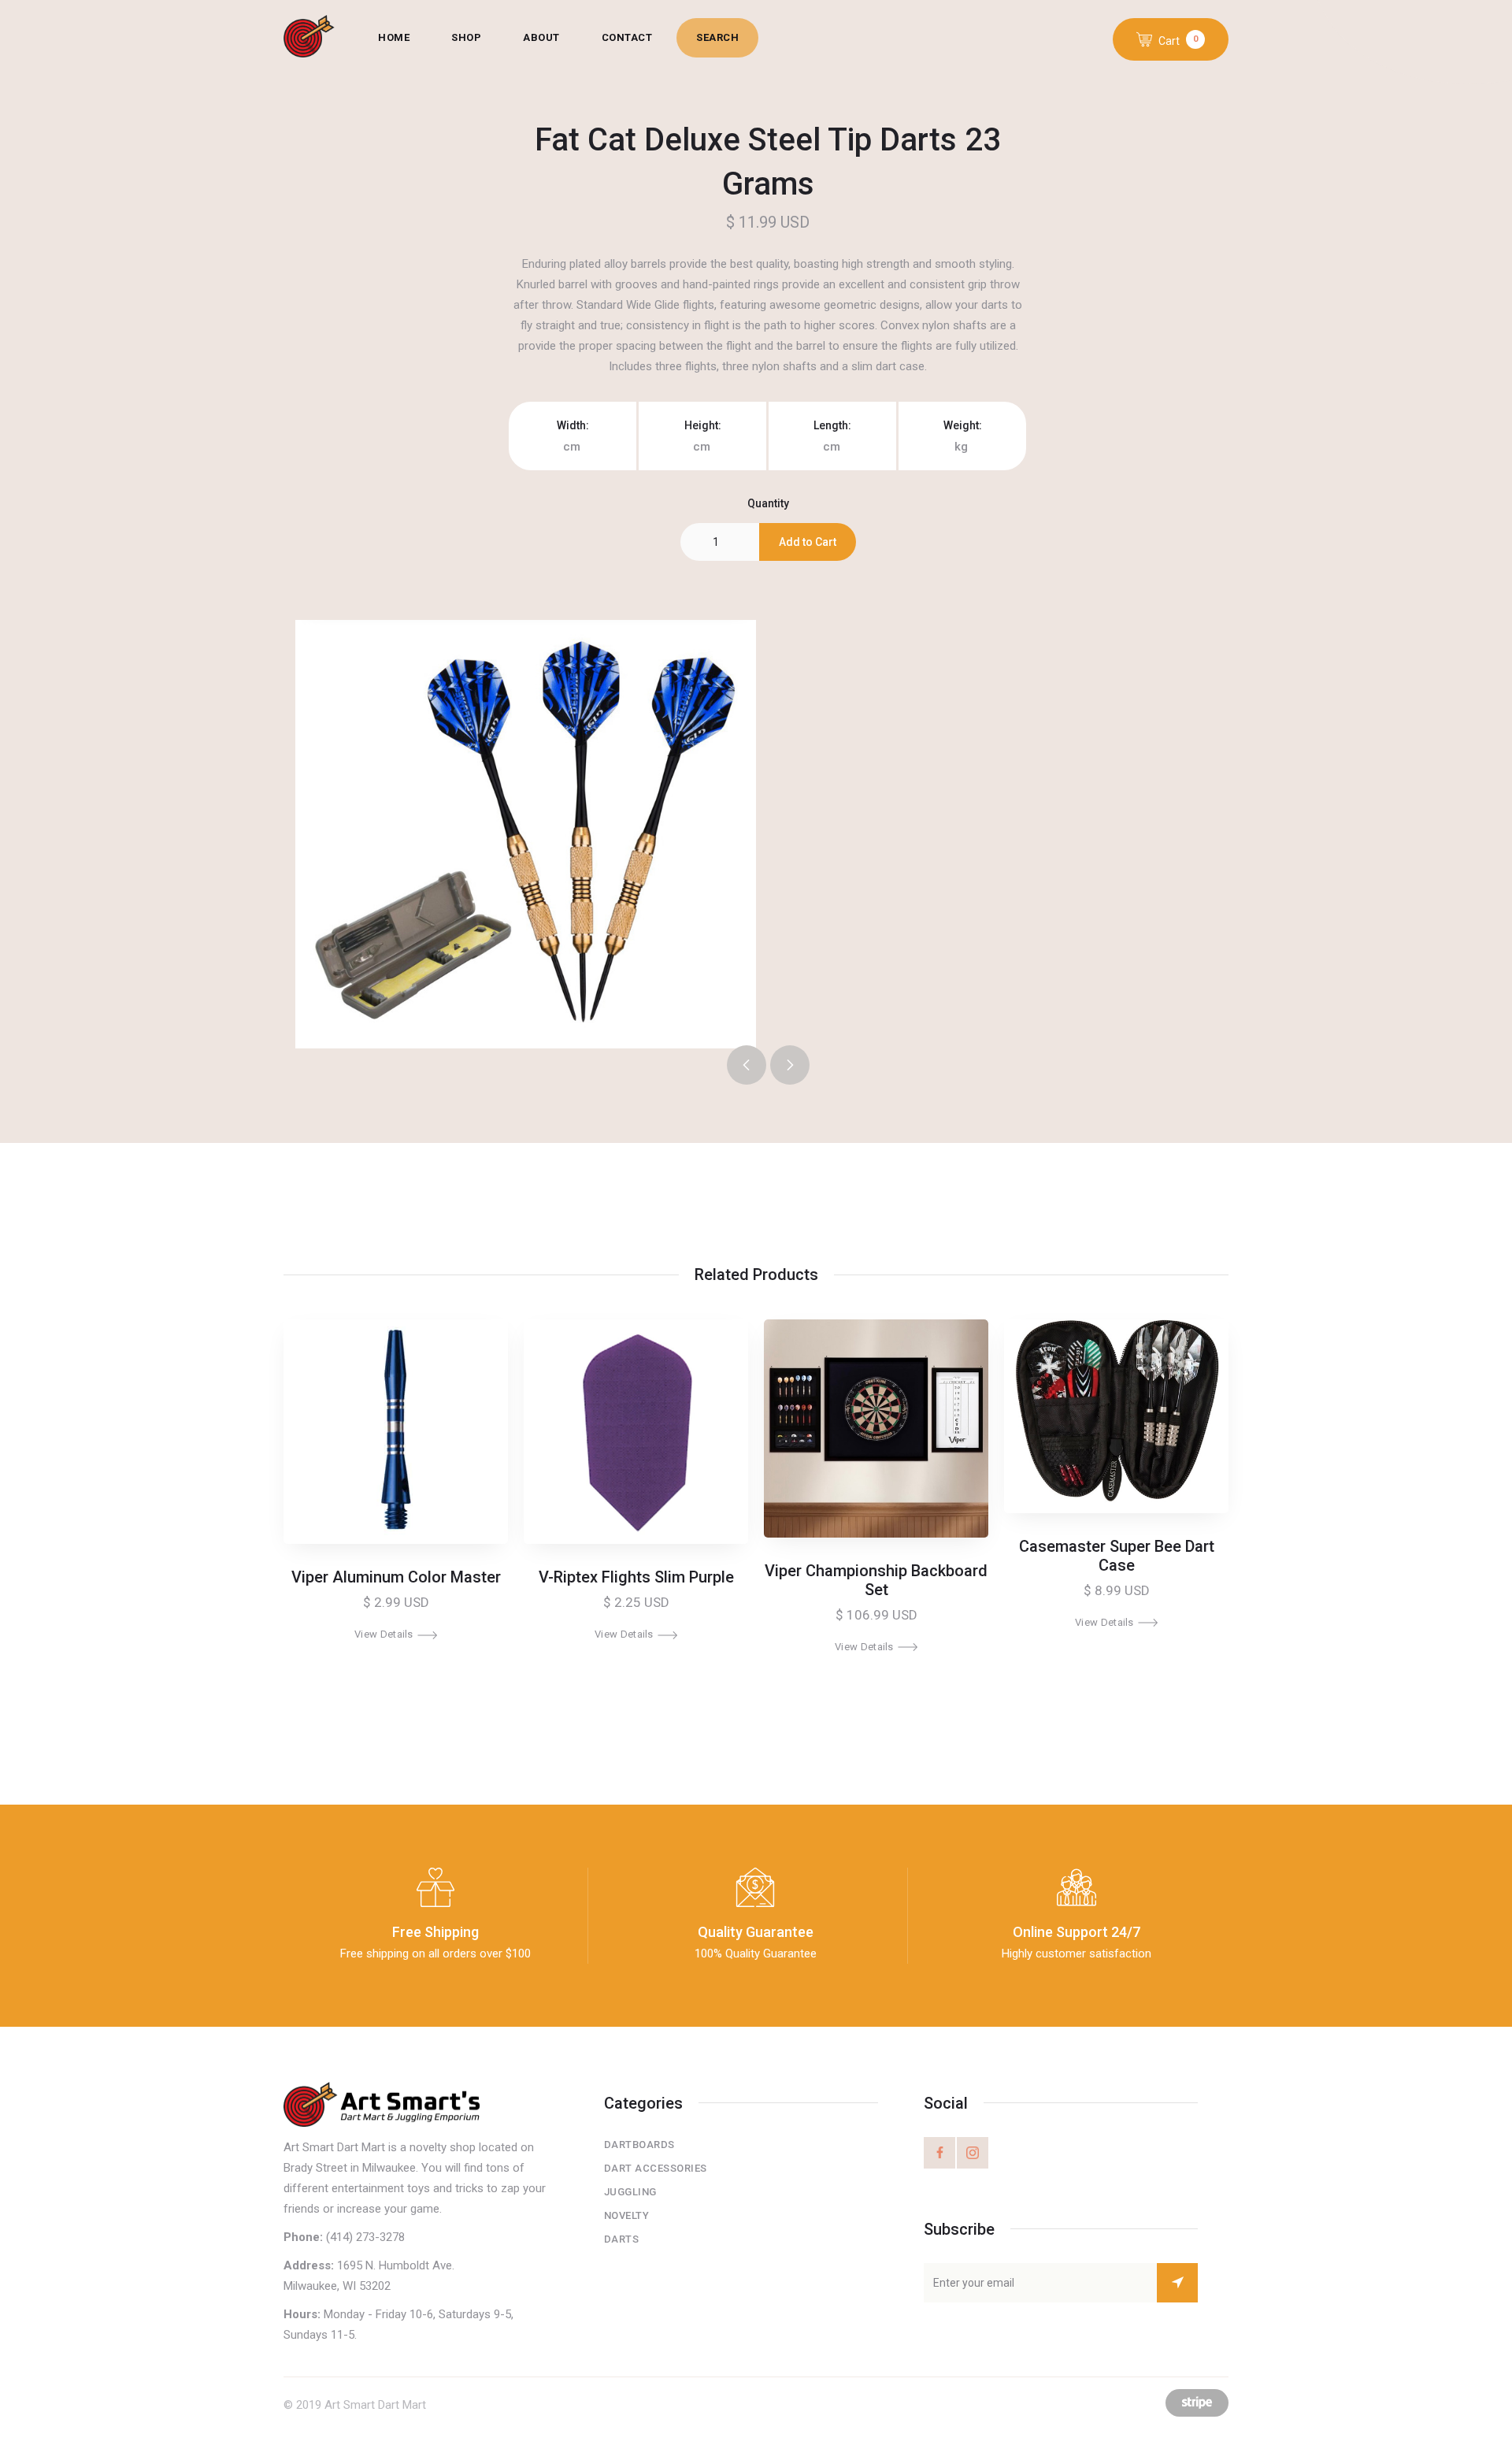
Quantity (768, 503)
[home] (321, 38)
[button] (1171, 39)
